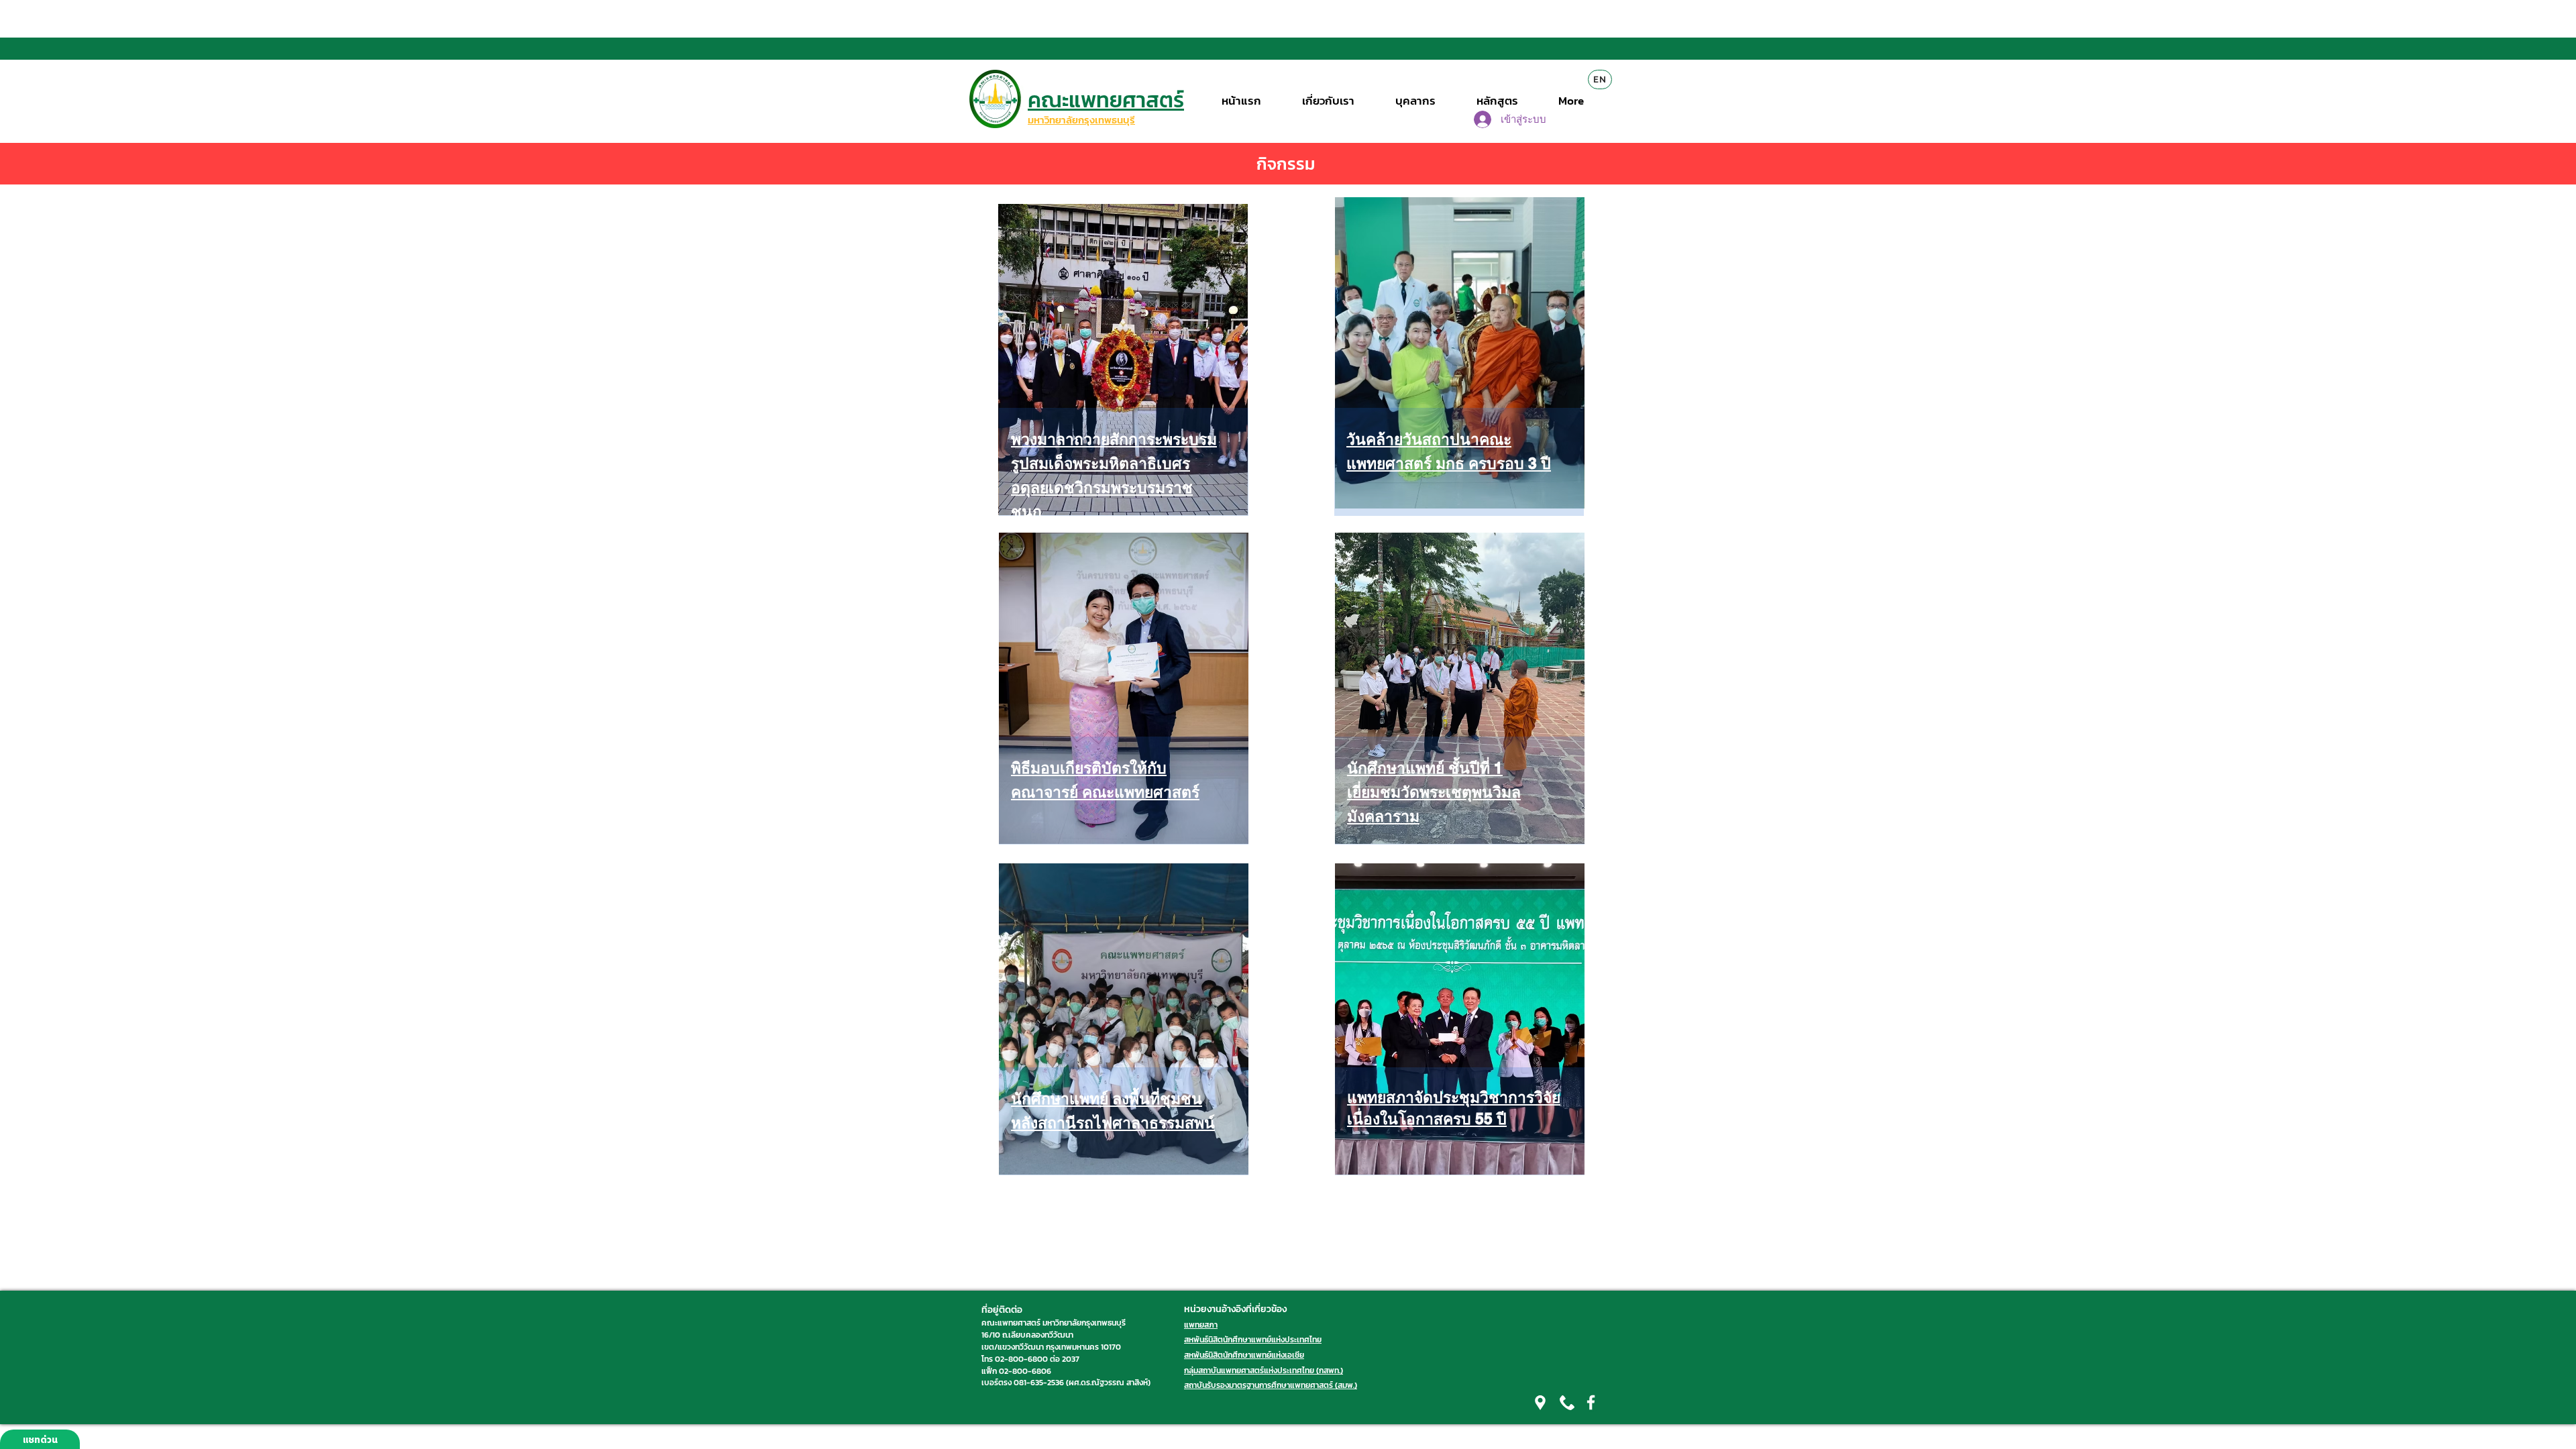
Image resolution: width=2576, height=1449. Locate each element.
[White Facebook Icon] (1591, 1402)
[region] (1121, 396)
